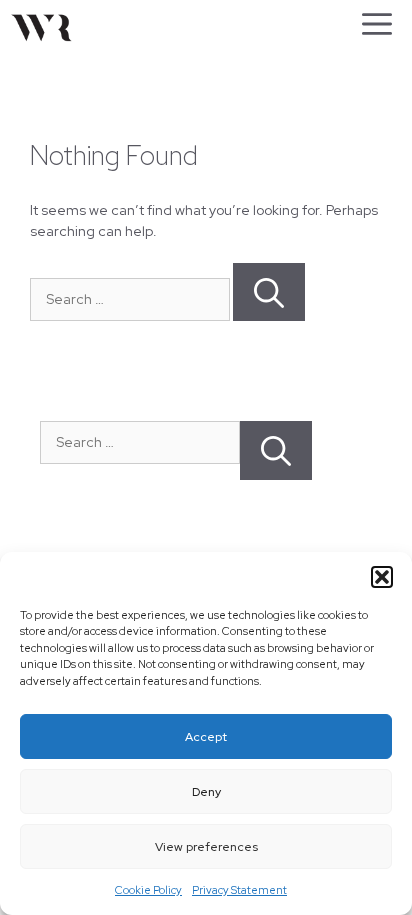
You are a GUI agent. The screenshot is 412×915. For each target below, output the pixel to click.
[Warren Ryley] (41, 30)
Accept (206, 737)
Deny (206, 792)
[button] (382, 577)
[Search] (269, 292)
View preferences (206, 847)
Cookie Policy (148, 890)
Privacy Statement (239, 890)
